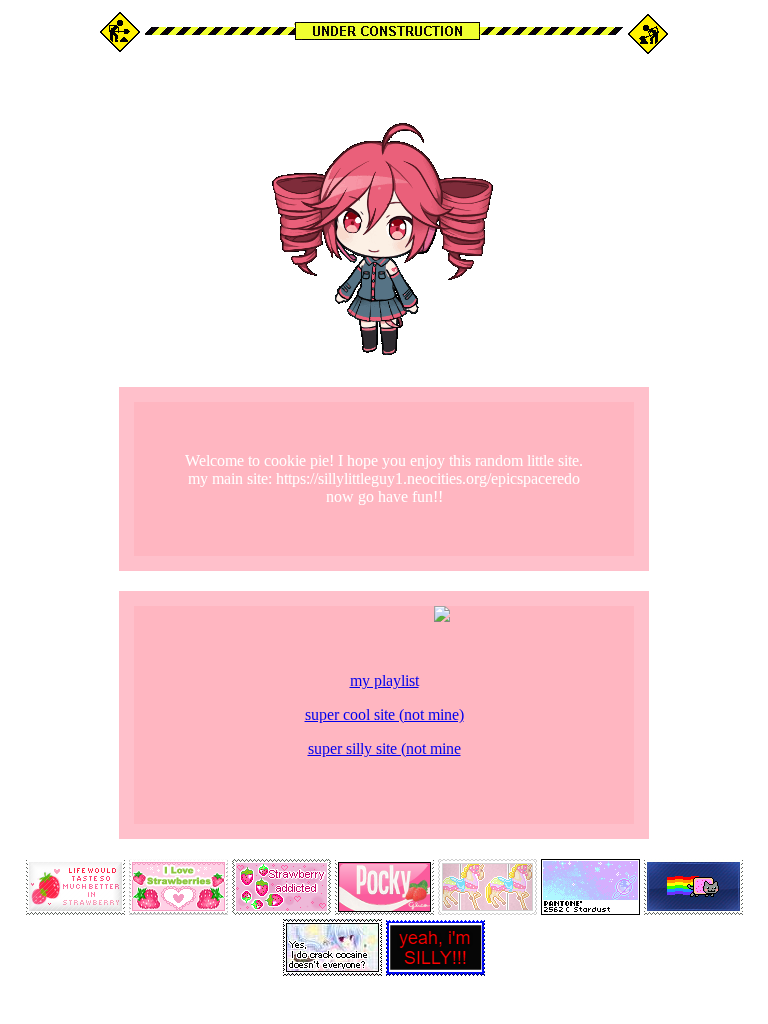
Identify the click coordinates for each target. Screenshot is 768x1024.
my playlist (384, 680)
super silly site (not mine (384, 748)
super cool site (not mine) (384, 714)
